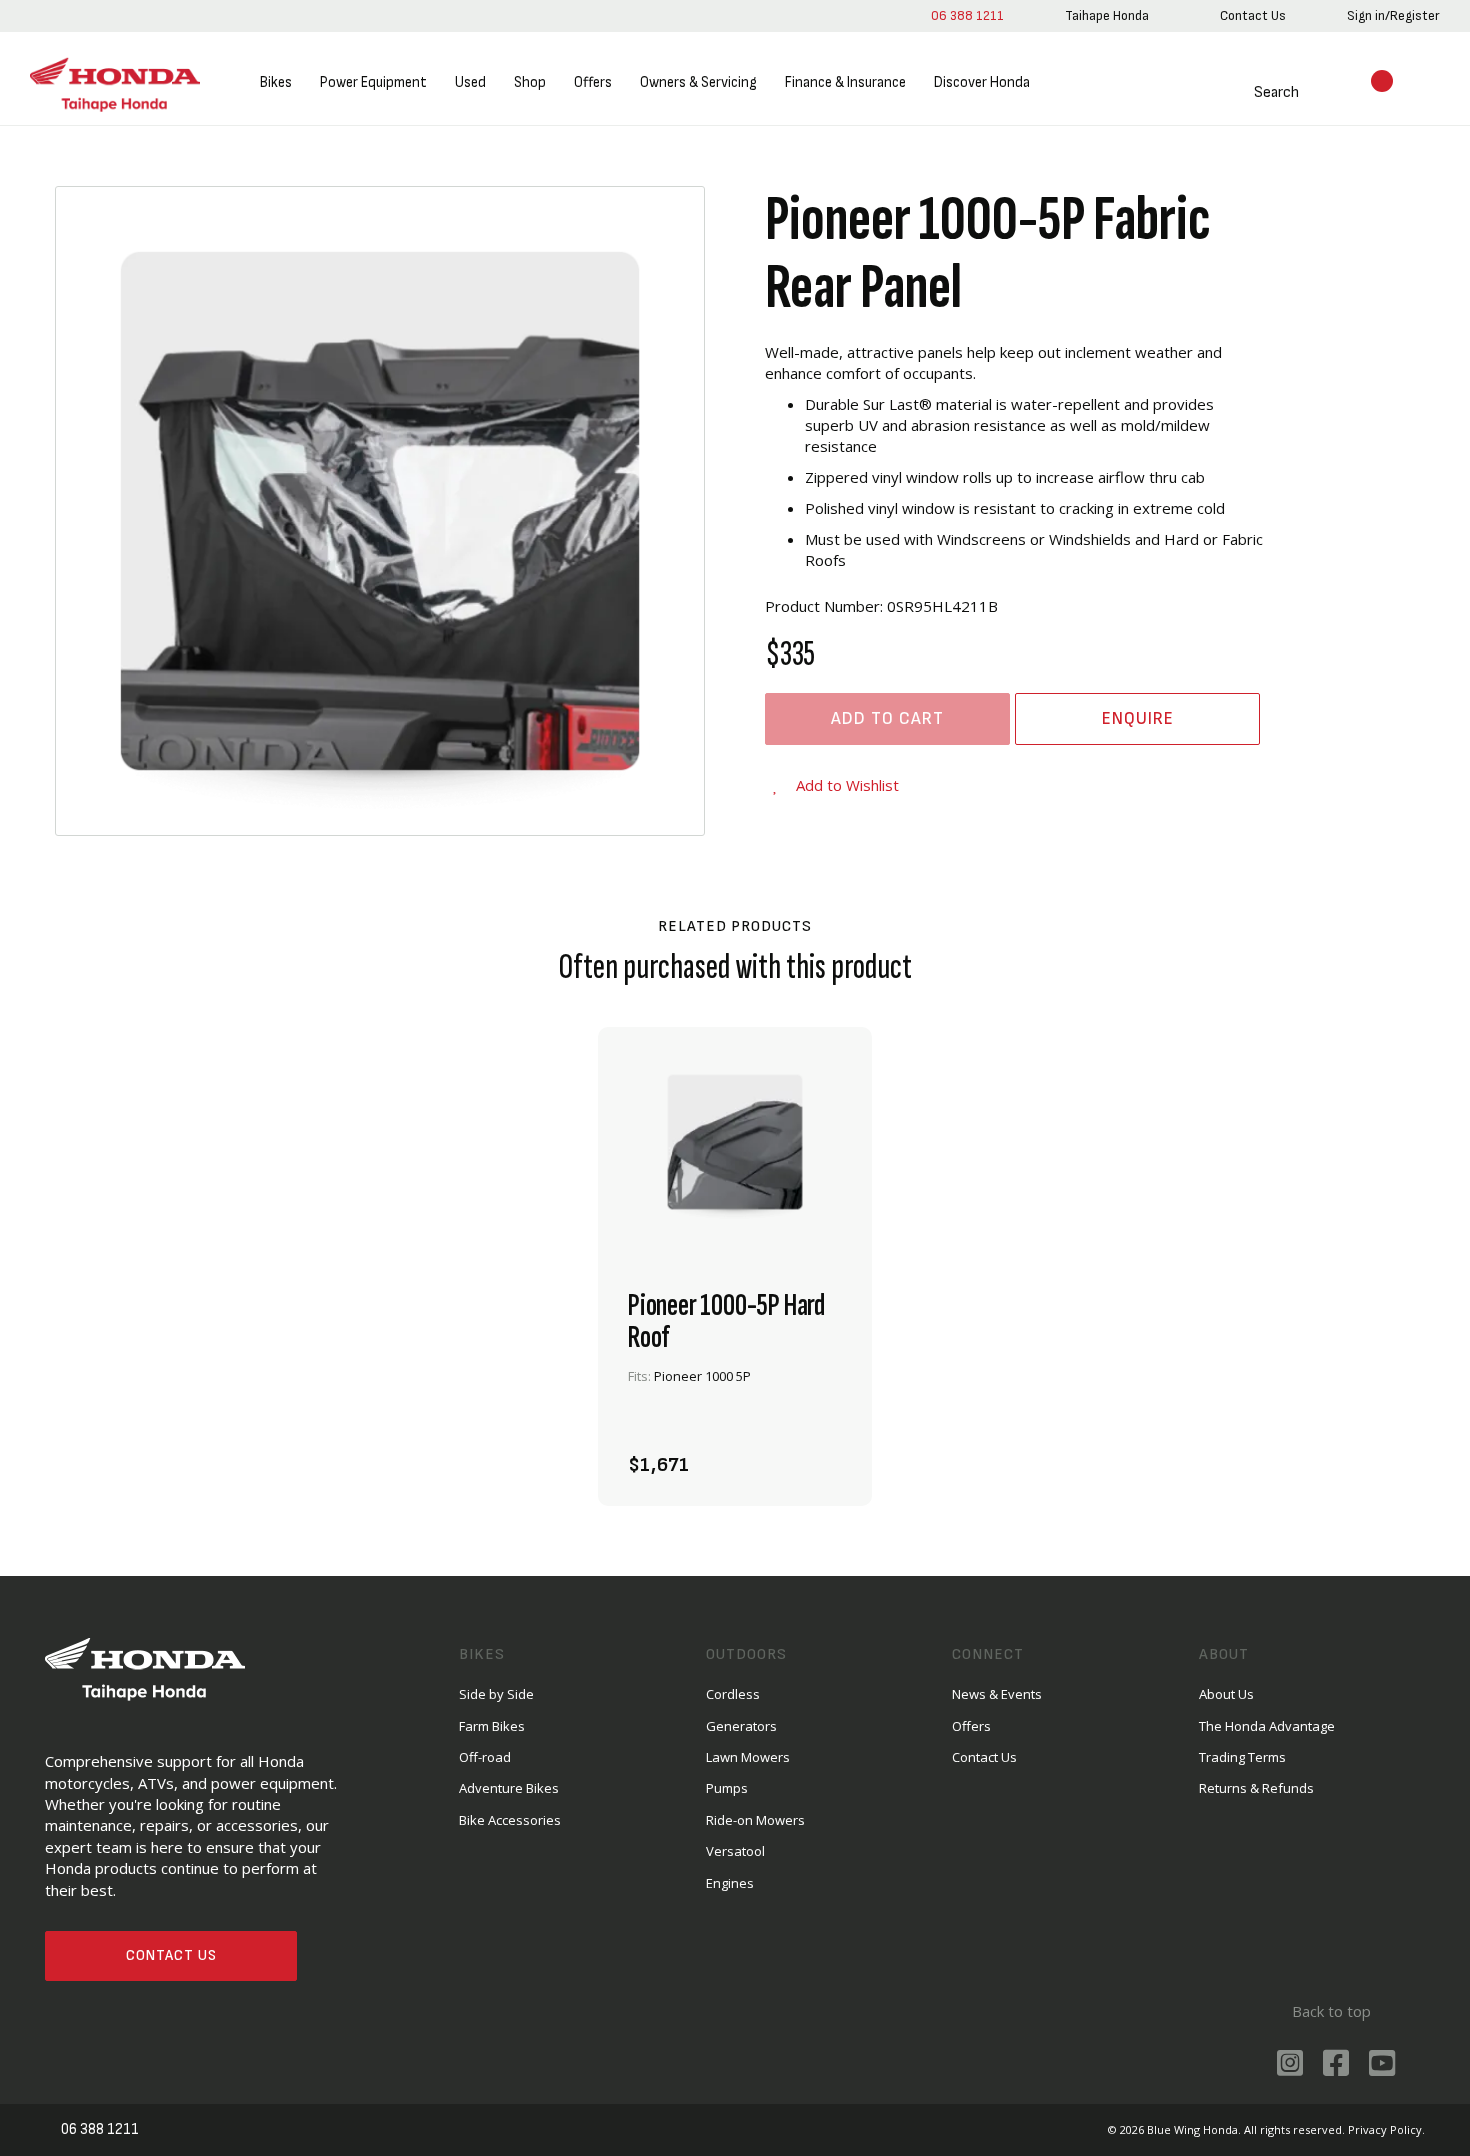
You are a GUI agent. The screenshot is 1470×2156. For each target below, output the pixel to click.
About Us (1226, 1694)
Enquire (1138, 718)
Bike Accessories (510, 1820)
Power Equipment (373, 82)
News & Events (997, 1694)
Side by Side (496, 1694)
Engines (730, 1883)
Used (470, 82)
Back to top (1331, 2011)
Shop (530, 82)
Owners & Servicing (698, 82)
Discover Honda (982, 82)
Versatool (735, 1851)
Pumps (727, 1788)
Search (1276, 92)
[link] (1107, 16)
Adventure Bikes (509, 1788)
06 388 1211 (967, 15)
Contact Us (171, 1955)
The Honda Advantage (1267, 1726)
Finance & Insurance (845, 82)
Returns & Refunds (1256, 1788)
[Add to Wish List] (820, 1454)
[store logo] (115, 83)
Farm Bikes (492, 1726)
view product (735, 1399)
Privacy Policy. (1386, 2129)
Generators (741, 1726)
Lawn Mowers (748, 1757)
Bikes (276, 82)
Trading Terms (1242, 1757)
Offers (593, 82)
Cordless (733, 1694)
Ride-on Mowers (755, 1820)
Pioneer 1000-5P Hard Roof (726, 1322)
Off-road (485, 1757)
